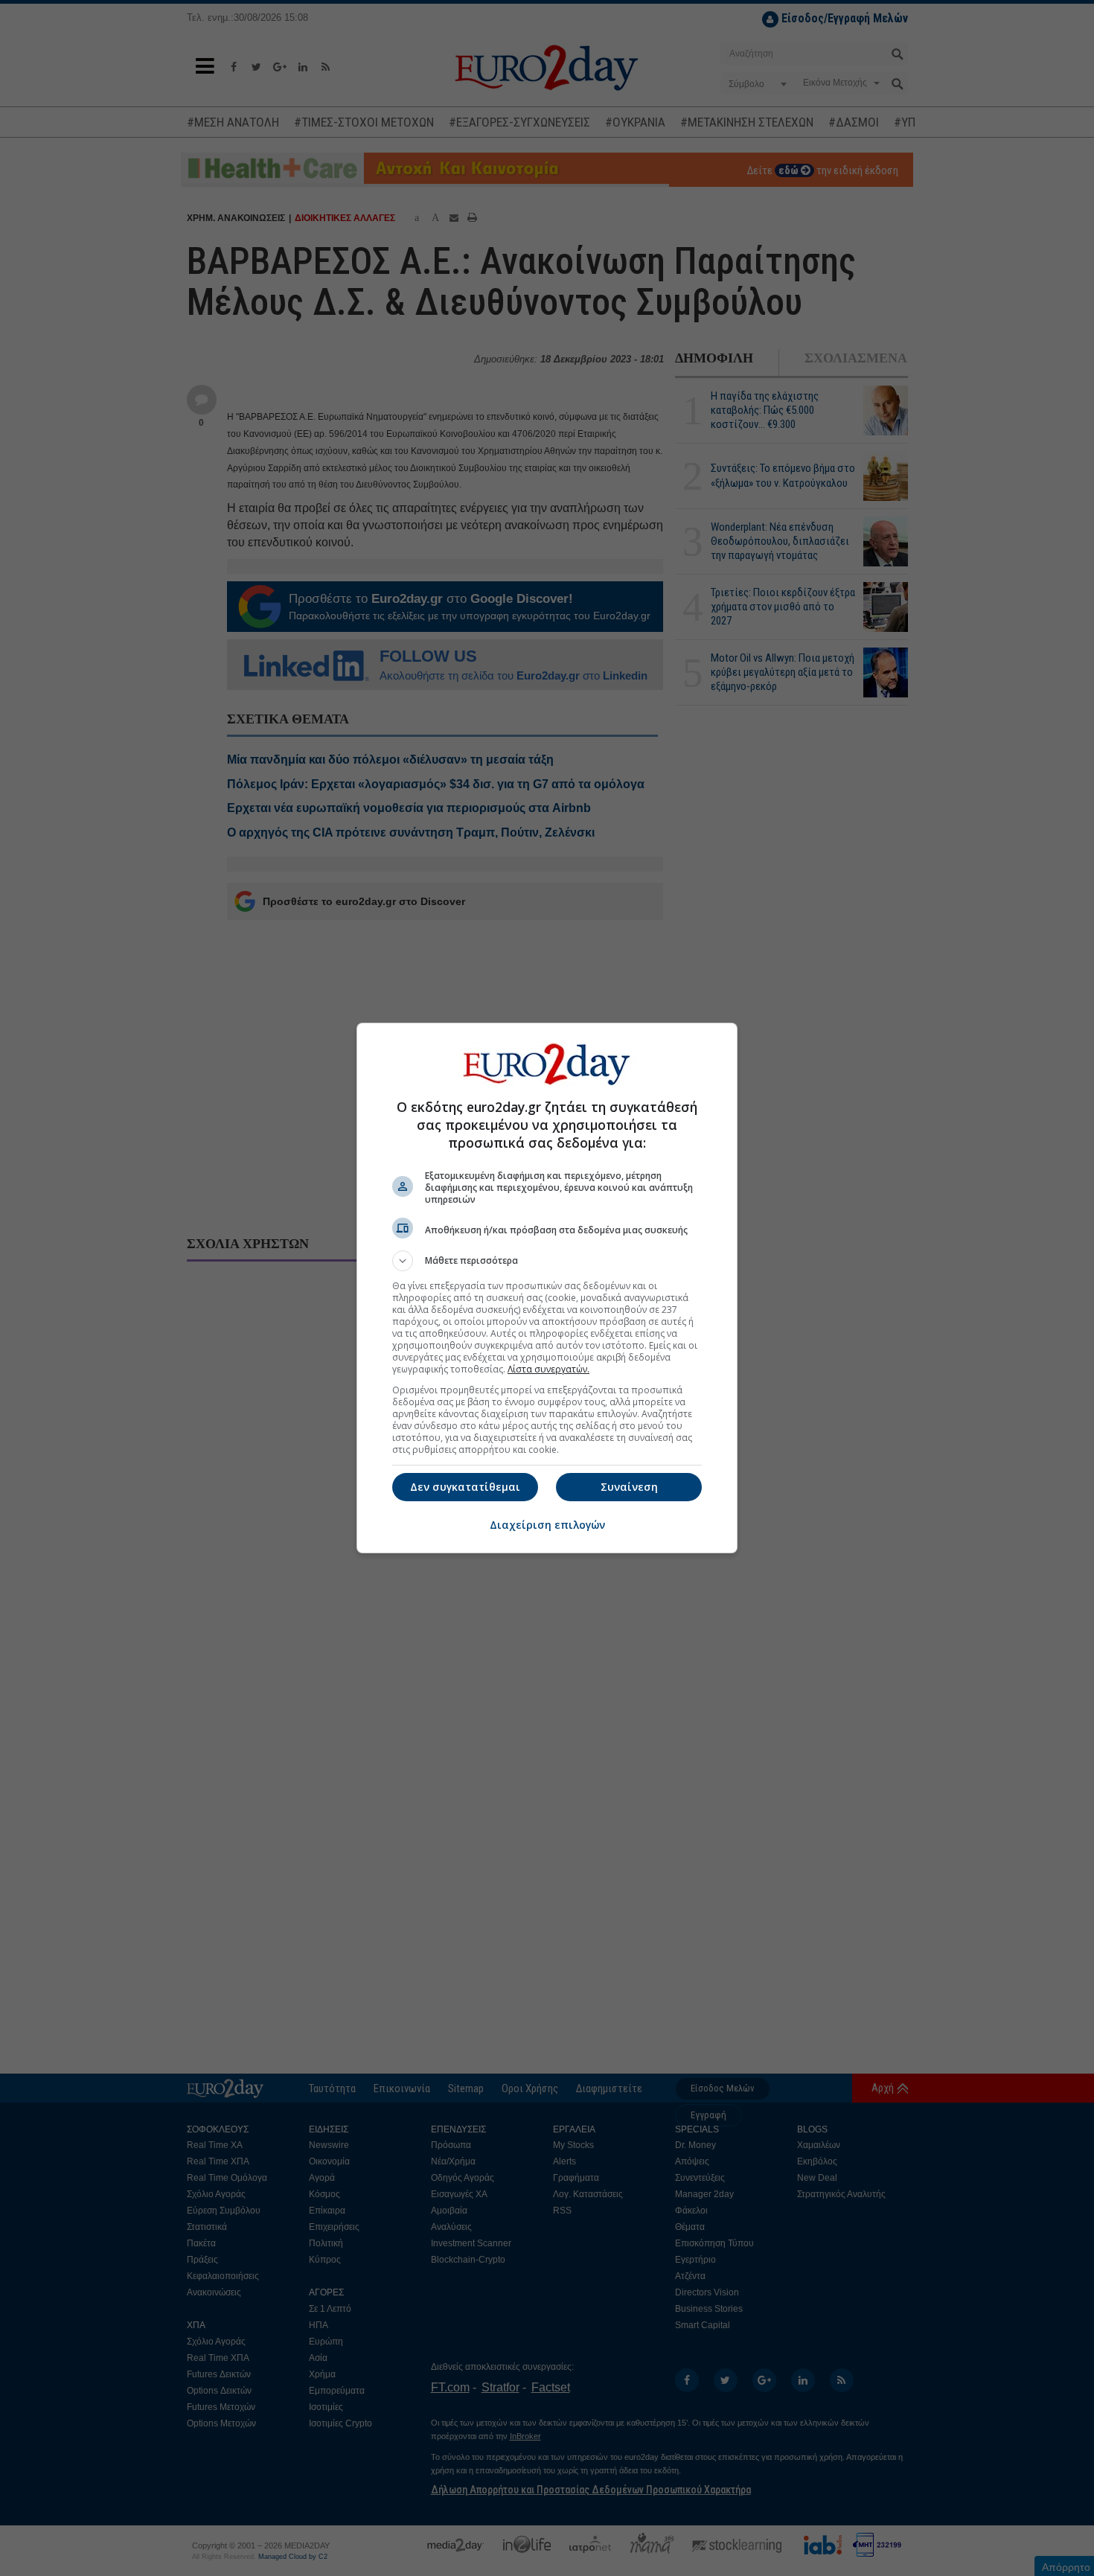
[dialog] (547, 1288)
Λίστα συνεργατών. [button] (548, 1369)
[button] (547, 1261)
